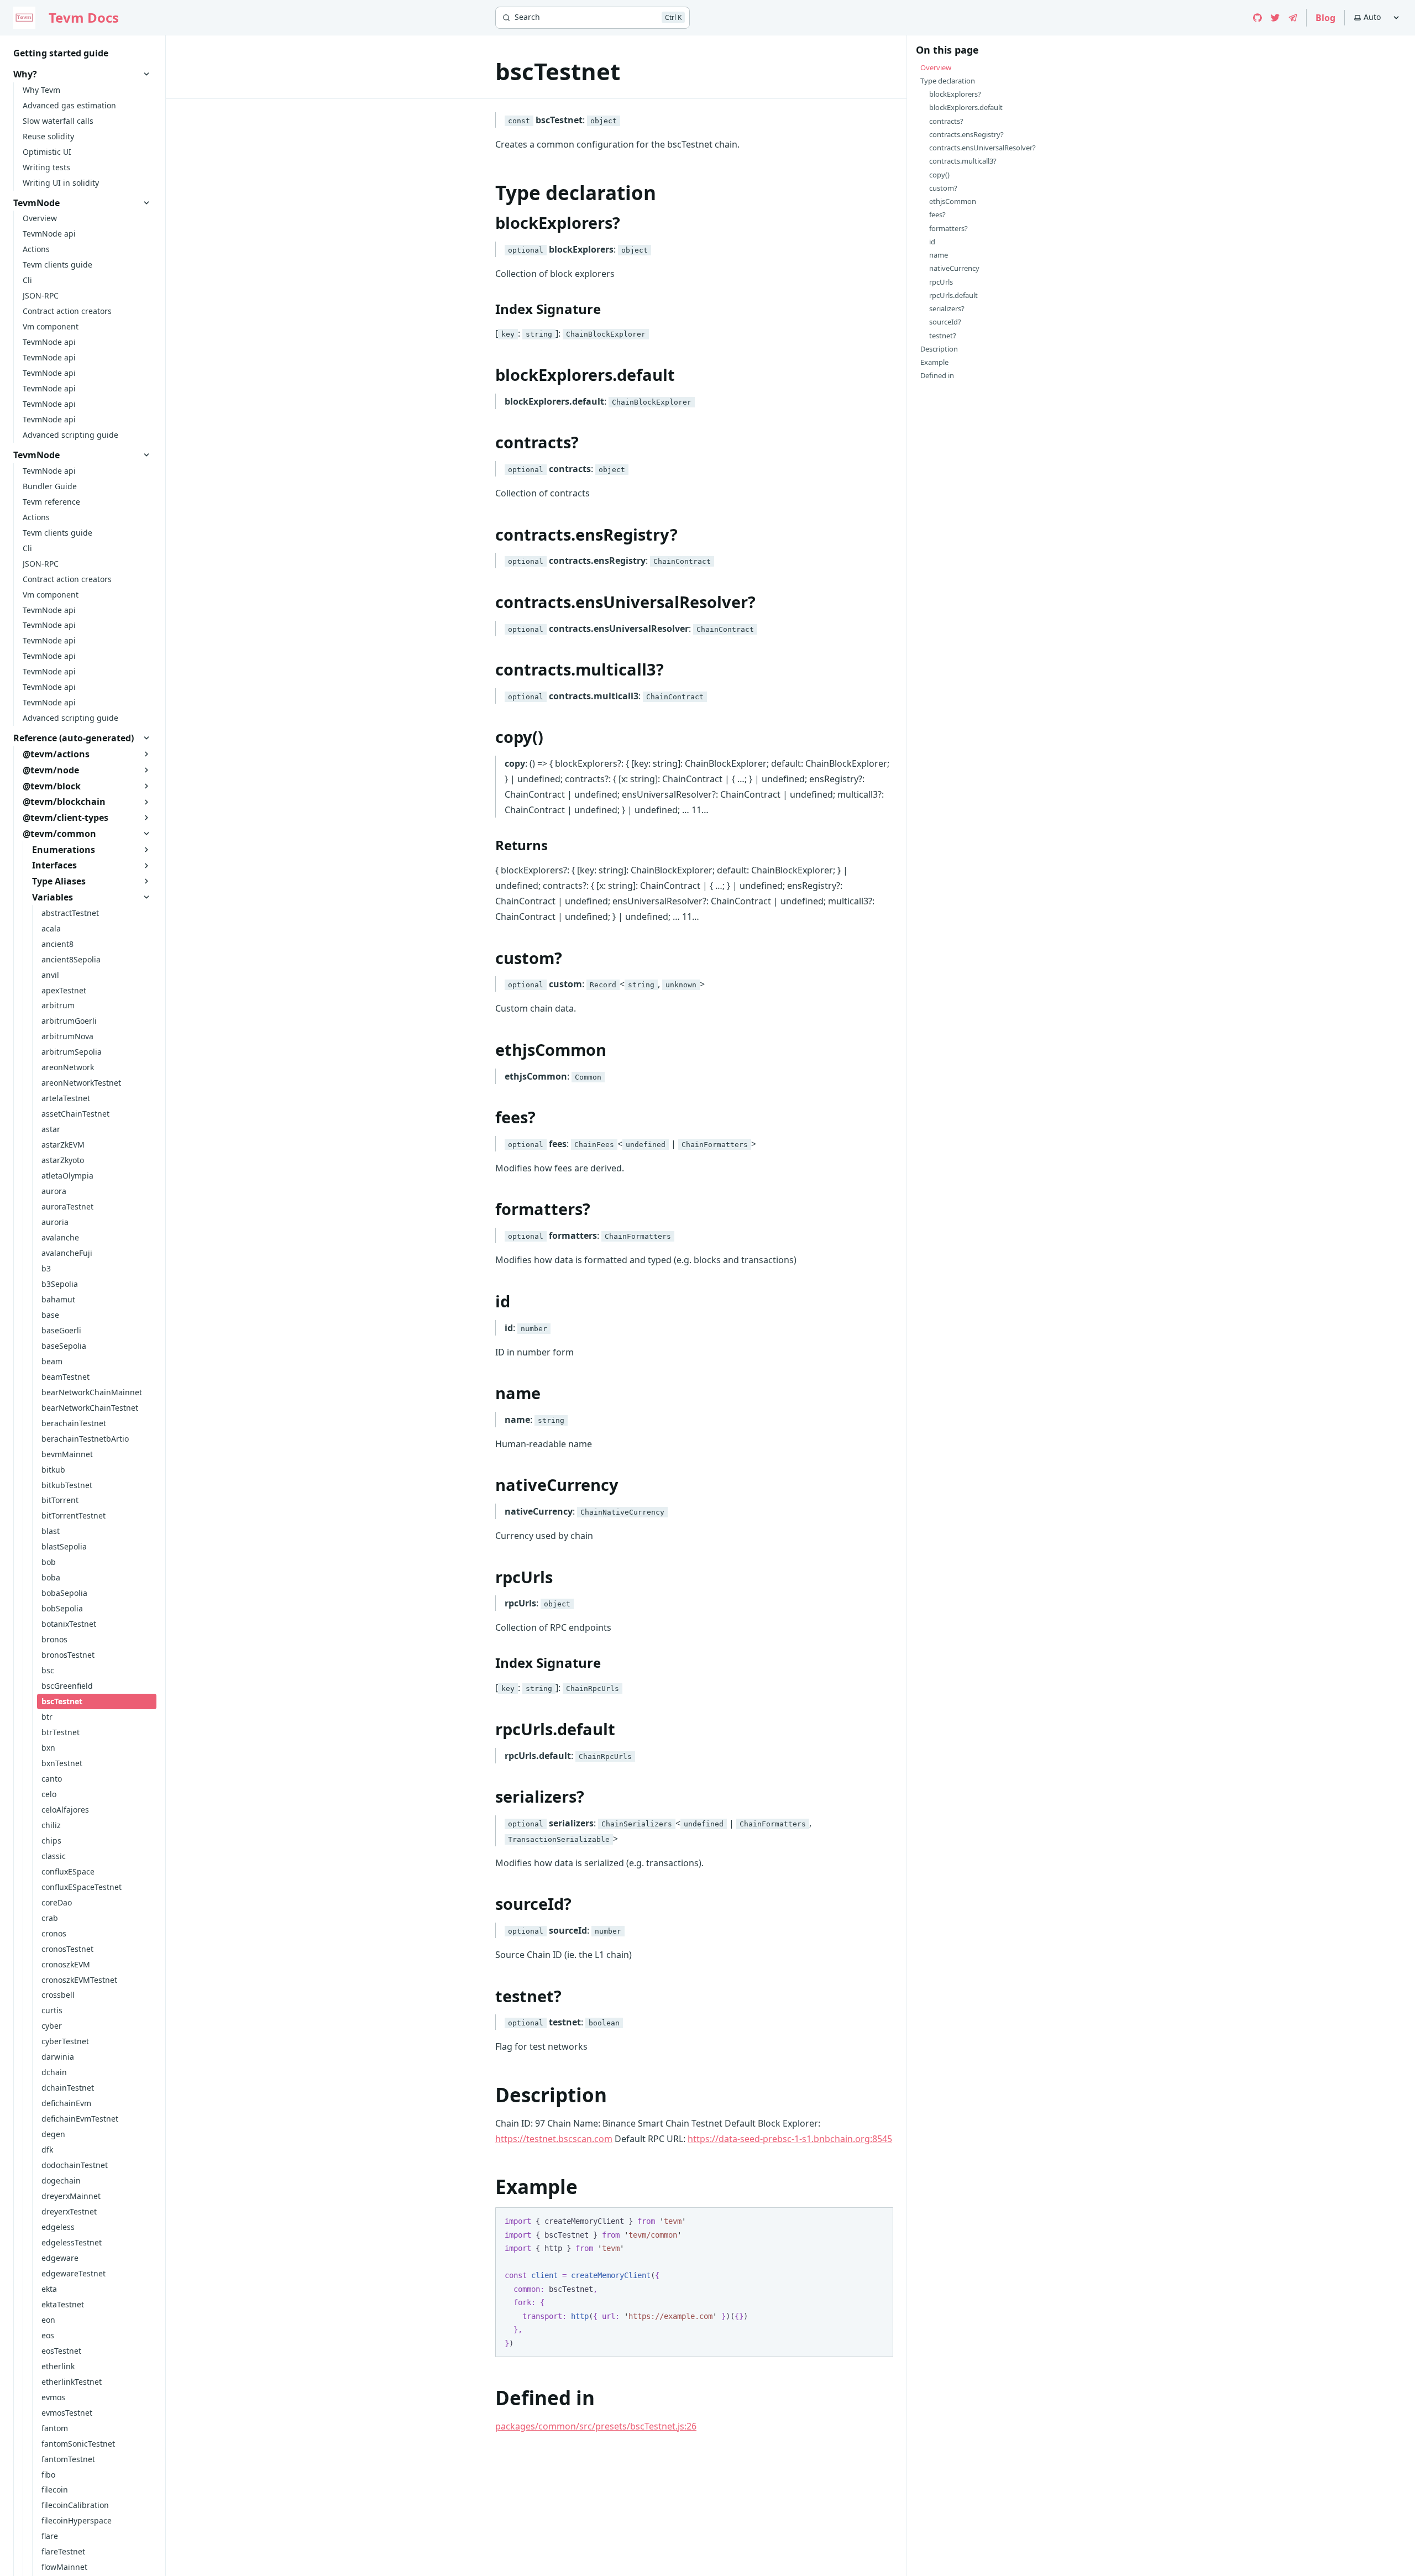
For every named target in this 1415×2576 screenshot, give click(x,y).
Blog (1325, 18)
